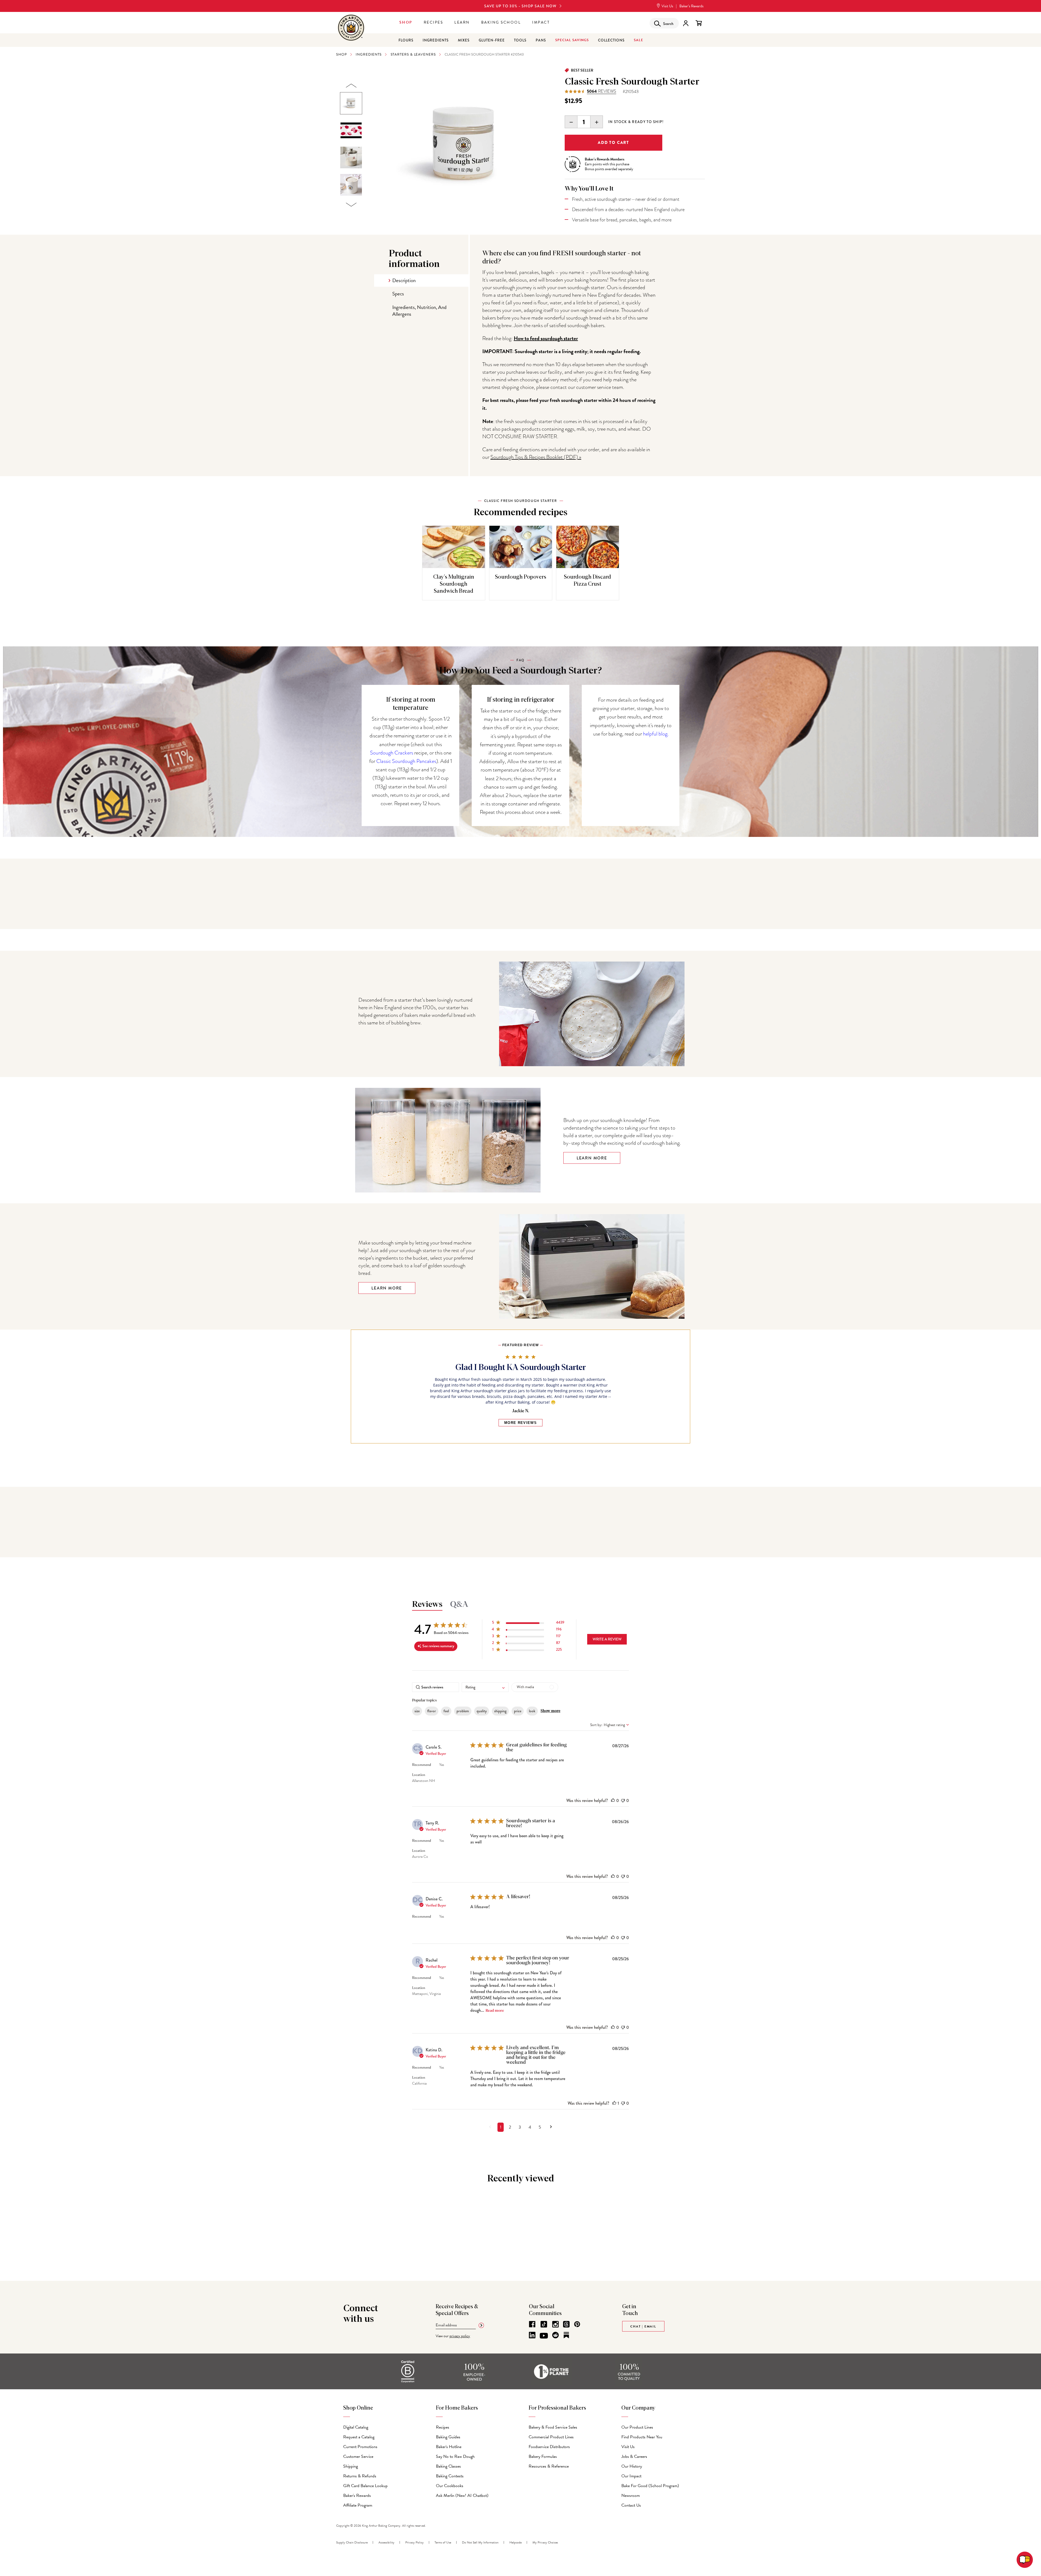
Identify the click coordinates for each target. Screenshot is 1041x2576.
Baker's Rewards (357, 2496)
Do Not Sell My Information (480, 2542)
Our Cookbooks (450, 2486)
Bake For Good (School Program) (650, 2486)
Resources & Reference (549, 2466)
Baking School (501, 22)
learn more (387, 1288)
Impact (541, 22)
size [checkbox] (417, 1711)
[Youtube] (544, 2336)
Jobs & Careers (634, 2456)
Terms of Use (443, 2542)
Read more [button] (495, 2011)
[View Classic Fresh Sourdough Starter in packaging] (351, 103)
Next (351, 205)
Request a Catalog (359, 2437)
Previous (351, 86)
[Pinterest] (577, 2324)
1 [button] (501, 2127)
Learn (462, 22)
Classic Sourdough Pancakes (406, 761)
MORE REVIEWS (520, 1423)
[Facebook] (532, 2324)
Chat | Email (643, 2326)
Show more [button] (550, 1711)
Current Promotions (360, 2447)
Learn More (592, 1158)
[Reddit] (555, 2335)
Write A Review (607, 1639)
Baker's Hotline (449, 2447)
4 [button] (530, 2127)
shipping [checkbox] (500, 1711)
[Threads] (566, 2324)
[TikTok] (544, 2324)
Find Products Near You (642, 2437)
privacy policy (460, 2336)
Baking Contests (450, 2476)
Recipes (433, 22)
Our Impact (631, 2476)
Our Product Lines (637, 2427)
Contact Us (631, 2505)
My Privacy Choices (545, 2542)
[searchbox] (436, 1687)
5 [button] (540, 2127)
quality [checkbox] (482, 1711)
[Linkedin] (532, 2335)
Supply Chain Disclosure (352, 2542)
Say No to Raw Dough (455, 2456)
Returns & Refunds (360, 2476)
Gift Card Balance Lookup (365, 2486)
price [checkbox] (518, 1711)
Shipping (351, 2466)
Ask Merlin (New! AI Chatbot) (462, 2496)
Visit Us (667, 6)
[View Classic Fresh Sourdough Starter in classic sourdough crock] (351, 185)
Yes (442, 1765)
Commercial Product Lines (551, 2437)
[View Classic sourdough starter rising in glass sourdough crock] (351, 157)
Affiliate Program (358, 2505)
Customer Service (358, 2456)
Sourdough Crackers (392, 753)
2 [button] (510, 2127)
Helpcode (515, 2542)
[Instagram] (555, 2324)
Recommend (422, 1765)
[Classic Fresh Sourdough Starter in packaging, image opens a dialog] (464, 145)
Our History (632, 2466)
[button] (528, 1624)
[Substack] (566, 2335)
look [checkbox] (532, 1711)
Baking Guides (448, 2437)
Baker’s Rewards (691, 6)
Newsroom (631, 2496)
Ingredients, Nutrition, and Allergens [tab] (419, 311)
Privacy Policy (415, 2542)
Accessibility (386, 2542)
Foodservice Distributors (549, 2447)
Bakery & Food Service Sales (553, 2427)
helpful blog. (656, 734)
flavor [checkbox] (432, 1711)
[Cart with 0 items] (699, 23)
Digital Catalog (356, 2427)
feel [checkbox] (446, 1711)
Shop (406, 22)
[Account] (686, 23)
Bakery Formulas (543, 2456)
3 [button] (520, 2127)
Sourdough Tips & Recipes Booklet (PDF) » (536, 457)
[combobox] (485, 1687)
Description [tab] (404, 280)
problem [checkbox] (463, 1711)
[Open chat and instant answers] (1025, 2560)
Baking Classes (448, 2466)
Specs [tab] (398, 294)
